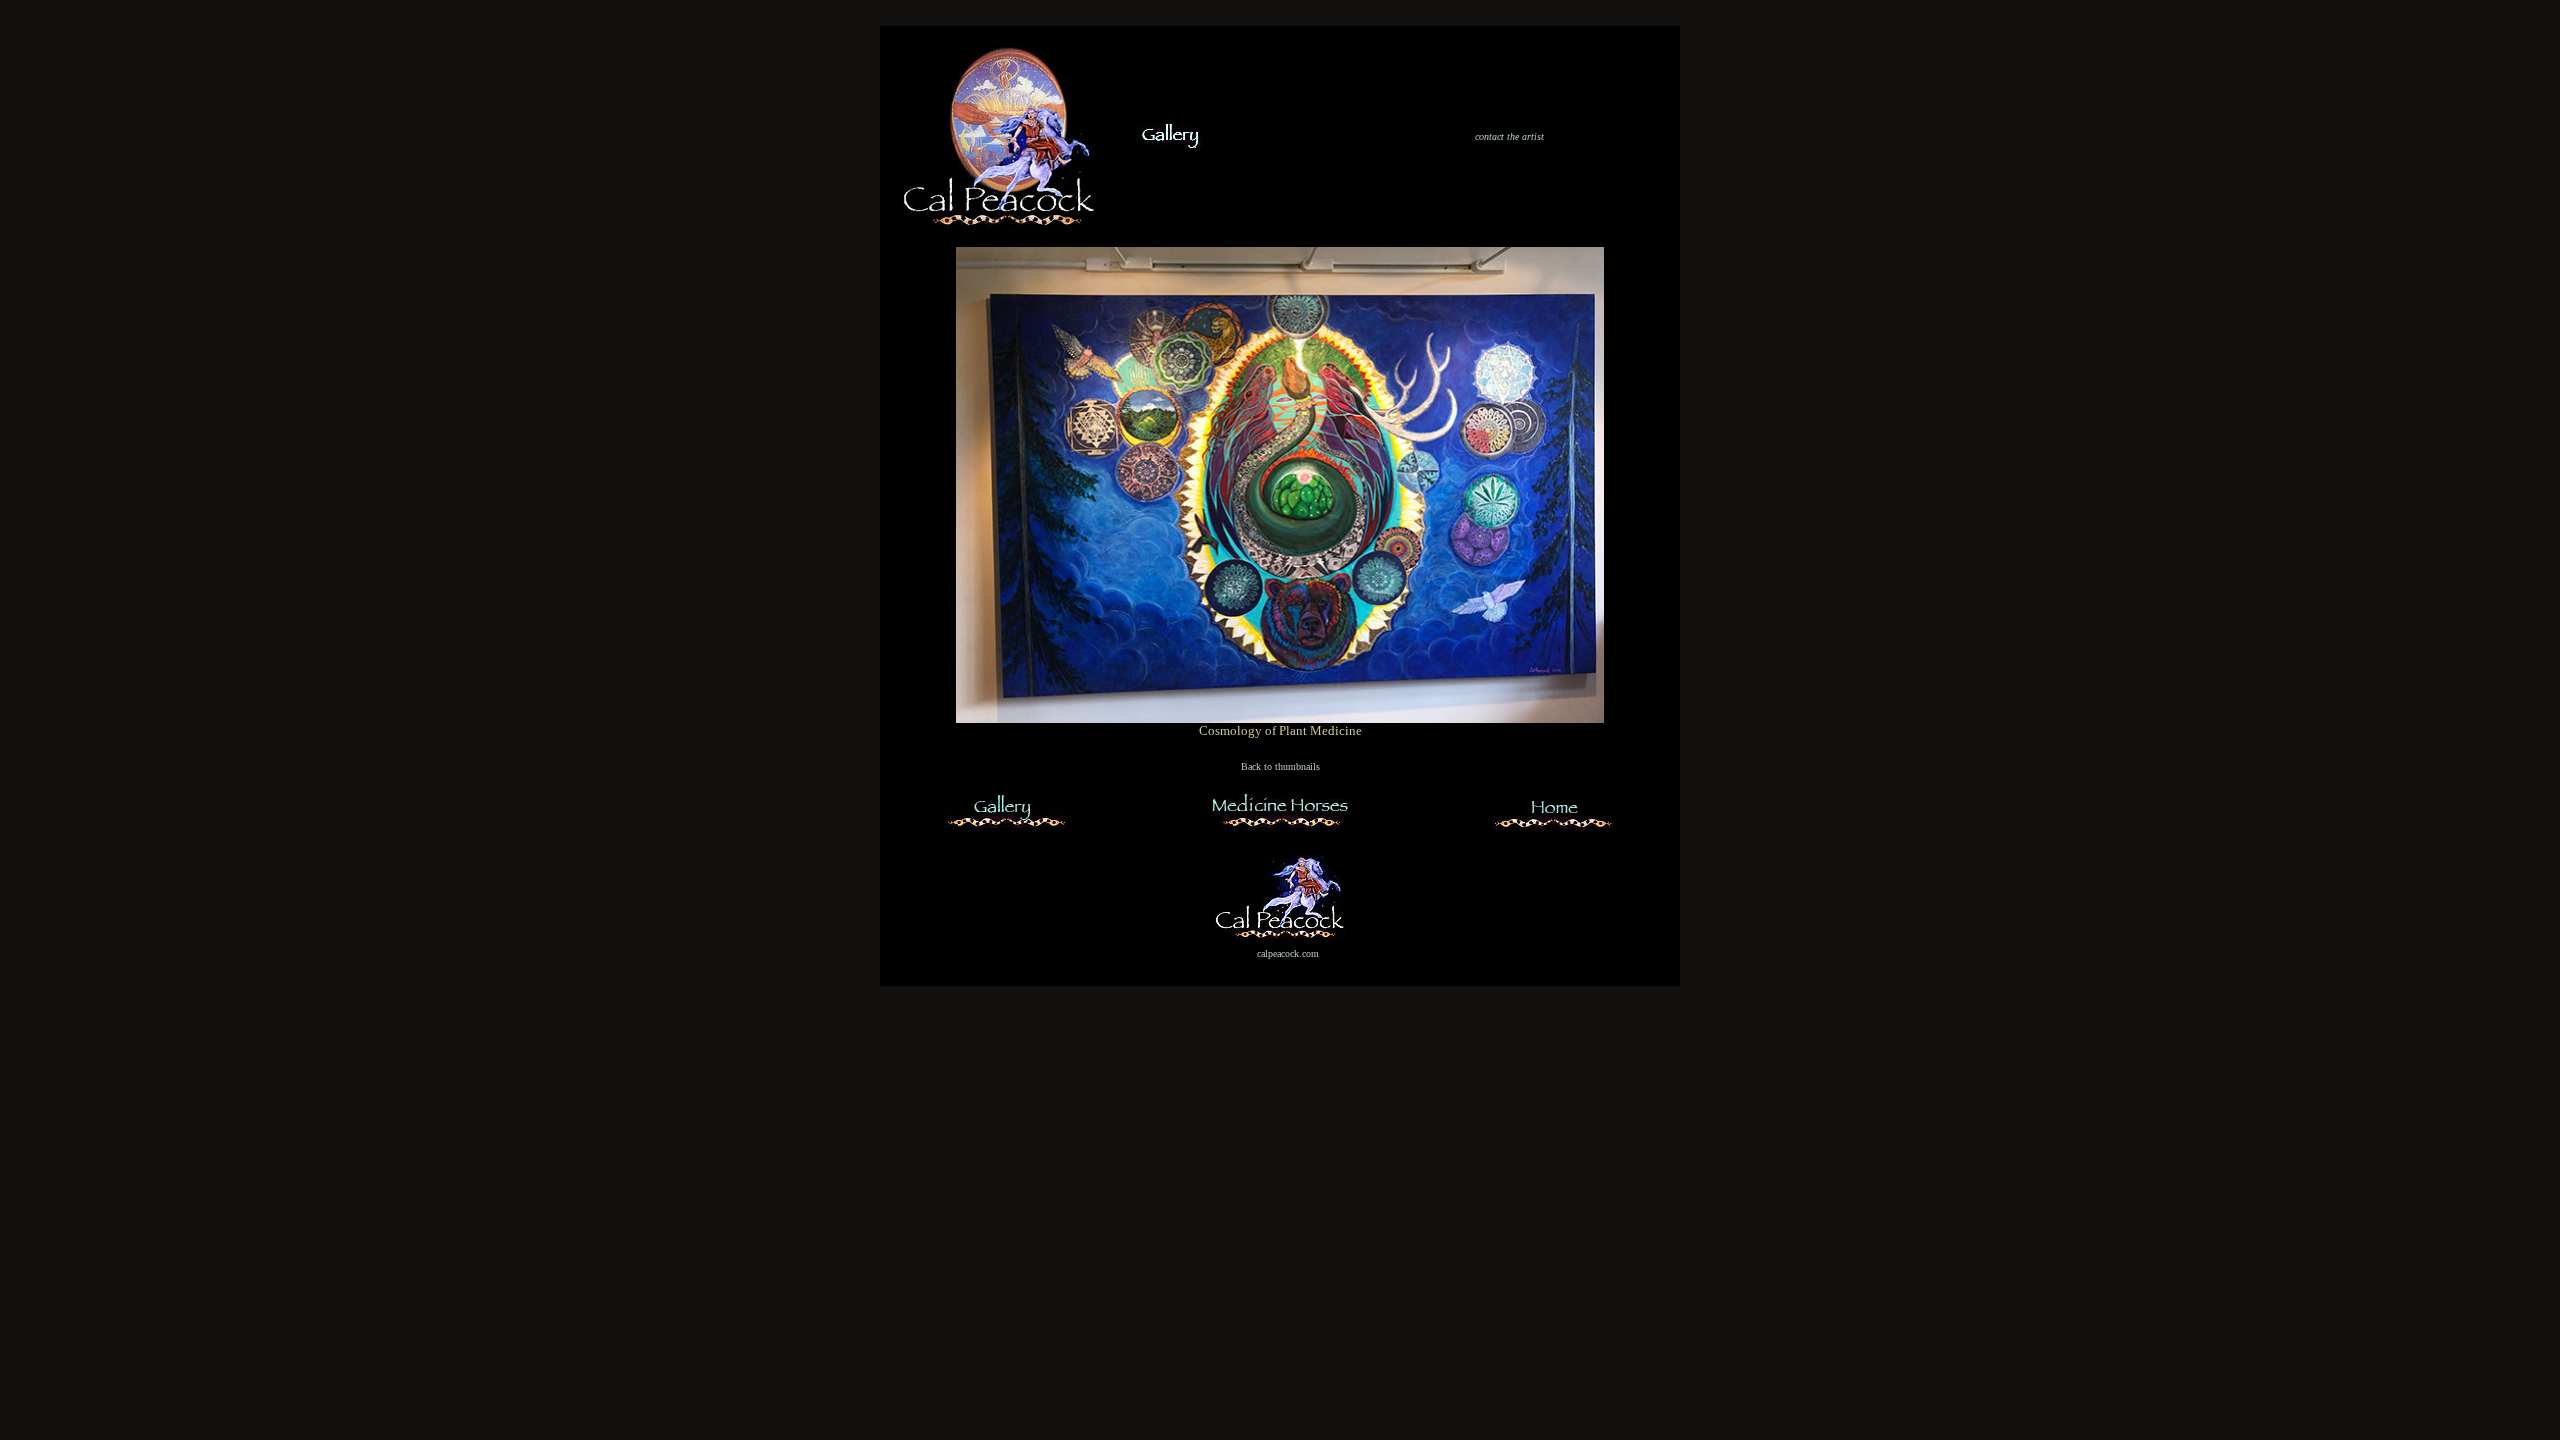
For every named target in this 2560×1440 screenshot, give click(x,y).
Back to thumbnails (1280, 766)
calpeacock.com (1288, 953)
